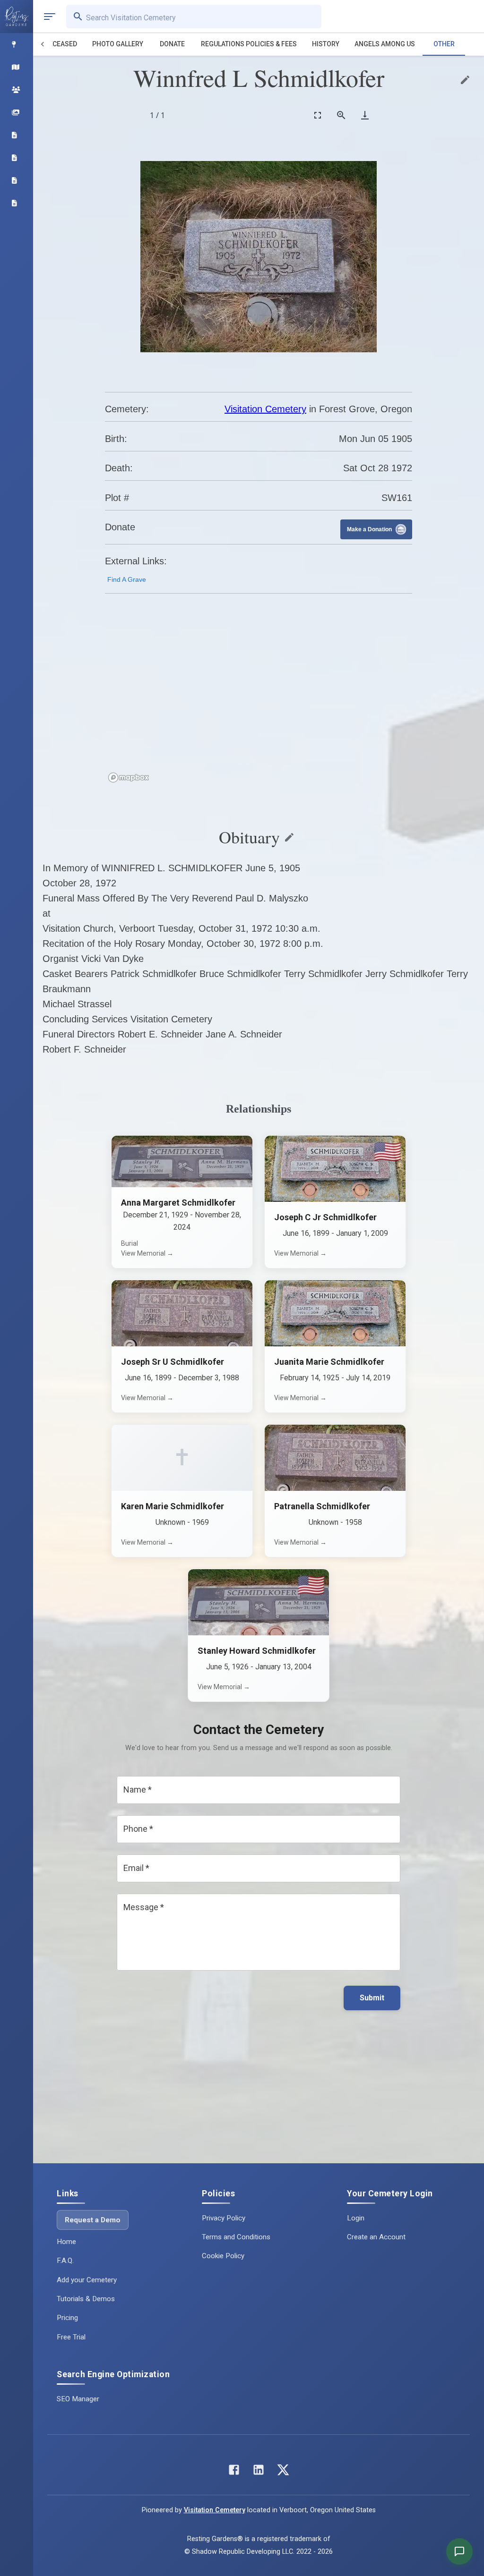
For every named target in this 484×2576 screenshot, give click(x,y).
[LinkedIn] (259, 2472)
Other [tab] (444, 44)
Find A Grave (127, 579)
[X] (283, 2472)
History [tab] (326, 44)
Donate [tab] (172, 44)
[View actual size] (341, 115)
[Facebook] (234, 2472)
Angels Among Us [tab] (385, 44)
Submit (372, 1998)
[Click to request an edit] (465, 80)
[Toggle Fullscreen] (318, 115)
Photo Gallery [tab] (118, 44)
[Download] (365, 115)
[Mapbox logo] (129, 778)
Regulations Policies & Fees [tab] (249, 44)
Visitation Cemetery (265, 409)
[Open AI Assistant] (459, 2551)
